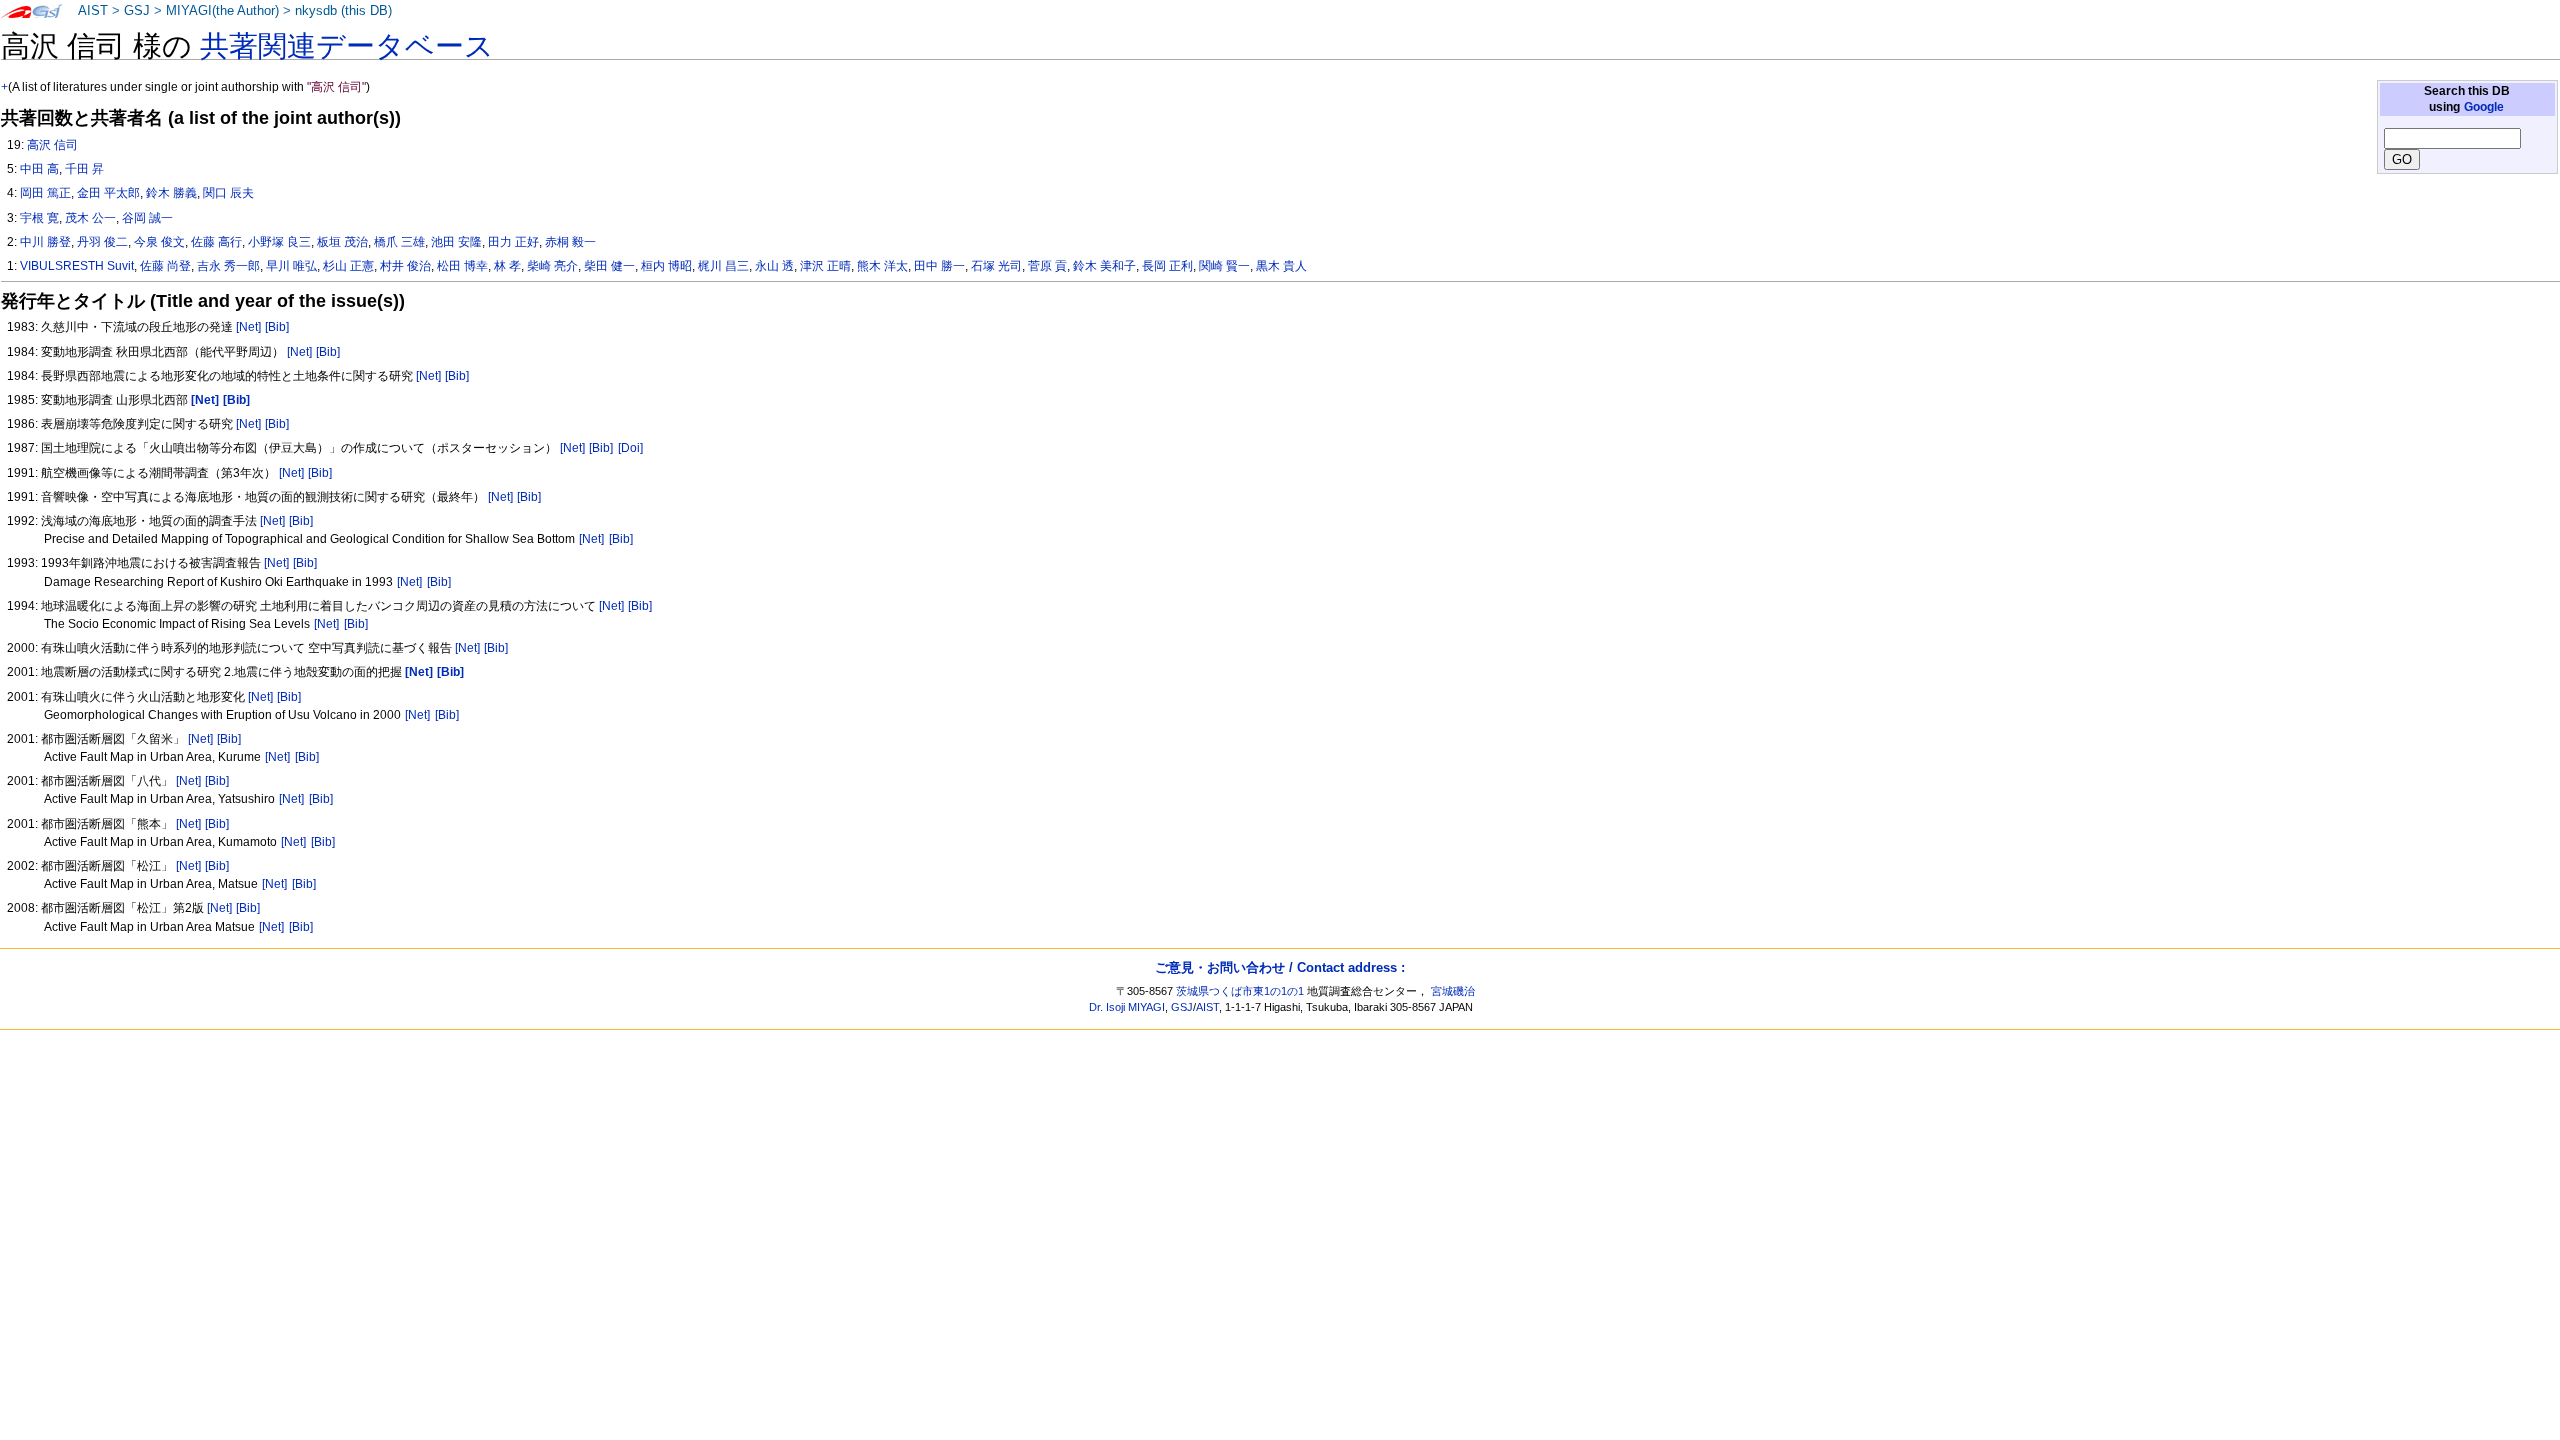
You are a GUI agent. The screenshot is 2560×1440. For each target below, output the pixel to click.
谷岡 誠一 (147, 218)
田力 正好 (513, 242)
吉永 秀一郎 (228, 266)
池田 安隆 (456, 242)
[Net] (248, 327)
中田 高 (39, 169)
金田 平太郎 (108, 193)
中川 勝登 (45, 242)
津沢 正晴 (825, 266)
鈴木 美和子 (1104, 266)
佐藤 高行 (216, 242)
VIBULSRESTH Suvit (77, 266)
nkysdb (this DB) (343, 11)
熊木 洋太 (882, 266)
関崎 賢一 (1224, 266)
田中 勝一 (939, 266)
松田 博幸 (462, 266)
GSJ (137, 11)
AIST (93, 11)
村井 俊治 (405, 266)
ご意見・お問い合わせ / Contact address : (1280, 967)
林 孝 (507, 266)
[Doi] (630, 448)
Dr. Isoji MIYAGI (1127, 1007)
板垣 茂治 (342, 242)
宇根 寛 (39, 218)
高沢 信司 (52, 145)
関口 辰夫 (228, 193)
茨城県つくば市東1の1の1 (1240, 991)
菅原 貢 (1047, 266)
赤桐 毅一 (570, 242)
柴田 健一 (609, 266)
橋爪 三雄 (399, 242)
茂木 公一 (90, 218)
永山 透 (774, 266)
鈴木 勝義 (171, 193)
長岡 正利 (1167, 266)
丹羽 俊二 (102, 242)
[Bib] (277, 327)
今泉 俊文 (159, 242)
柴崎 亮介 (552, 266)
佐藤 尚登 (165, 266)
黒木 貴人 (1281, 266)
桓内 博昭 (666, 266)
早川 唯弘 (291, 266)
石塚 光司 (996, 266)
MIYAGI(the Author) (222, 11)
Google (2484, 107)
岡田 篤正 (45, 193)
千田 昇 (84, 169)
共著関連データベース (347, 46)
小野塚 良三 (279, 242)
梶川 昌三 (723, 266)
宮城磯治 (1453, 991)
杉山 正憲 (348, 266)
